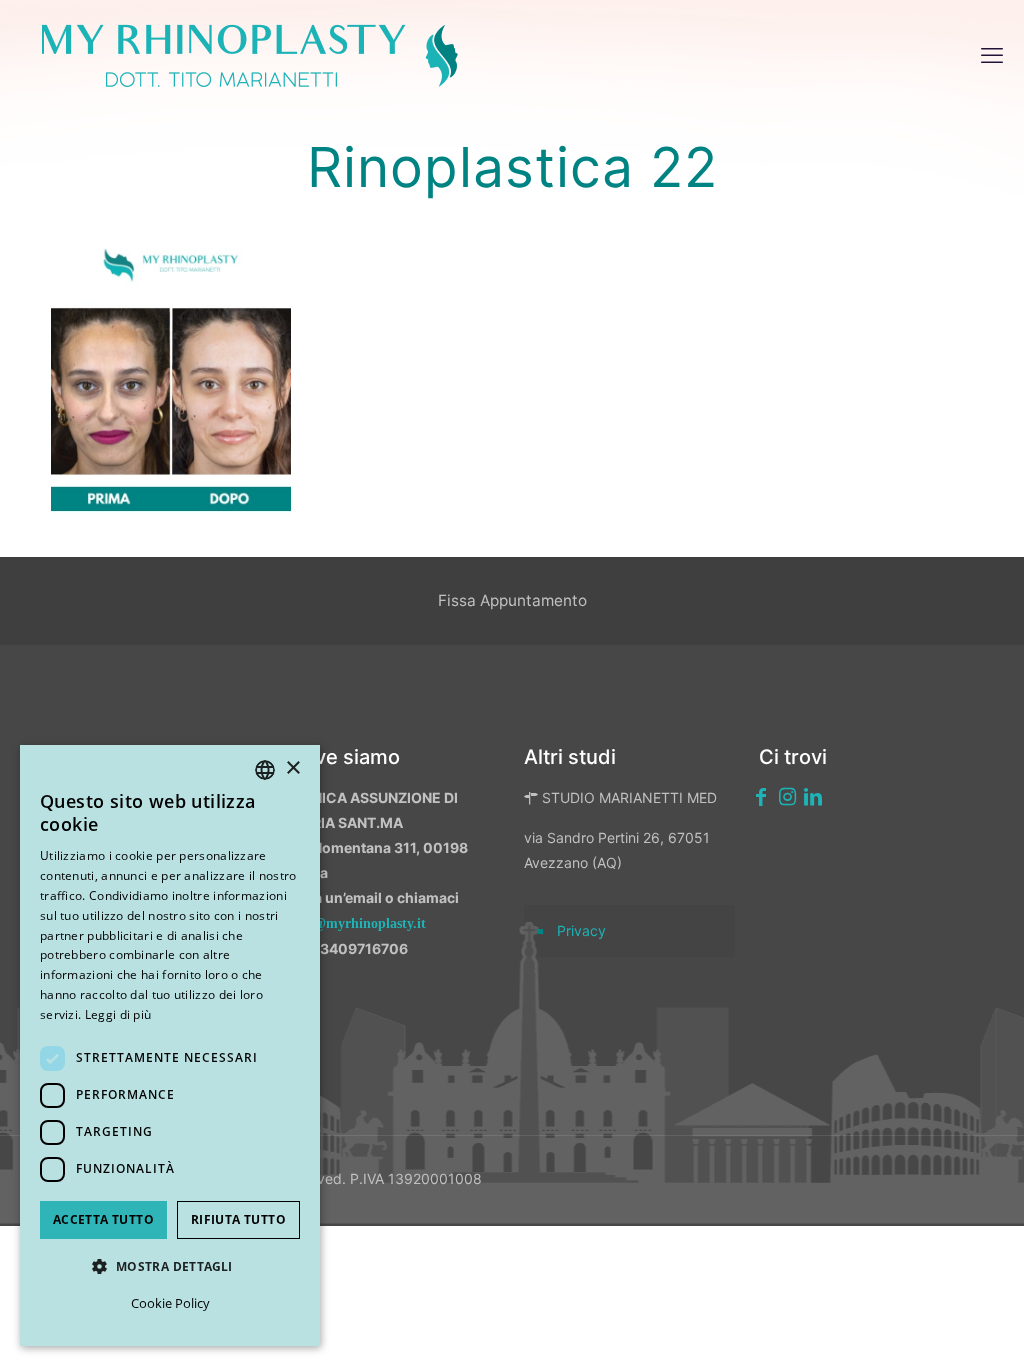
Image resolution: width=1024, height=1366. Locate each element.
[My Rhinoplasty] (250, 55)
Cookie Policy (170, 1303)
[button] (170, 1266)
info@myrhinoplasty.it (357, 923)
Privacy (581, 930)
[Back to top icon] (903, 1325)
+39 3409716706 (348, 948)
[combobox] (265, 770)
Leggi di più (118, 1014)
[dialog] (170, 1045)
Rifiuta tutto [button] (238, 1219)
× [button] (292, 768)
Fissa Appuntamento (512, 600)
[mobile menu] (992, 55)
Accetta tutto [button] (103, 1219)
